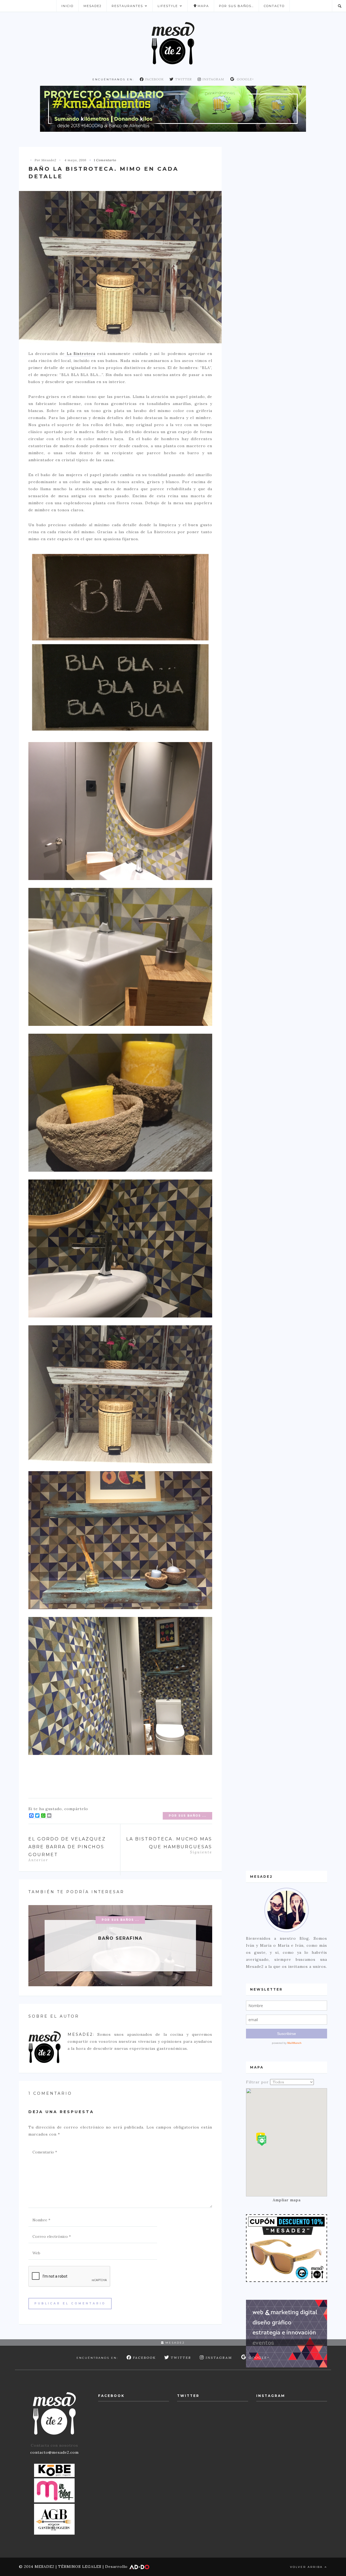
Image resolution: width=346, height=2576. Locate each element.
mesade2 (174, 2343)
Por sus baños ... (187, 1816)
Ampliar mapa (287, 2200)
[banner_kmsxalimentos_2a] (173, 108)
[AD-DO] (287, 2333)
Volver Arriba (307, 2567)
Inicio (67, 6)
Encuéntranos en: (113, 79)
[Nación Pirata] (287, 2248)
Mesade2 (93, 6)
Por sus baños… (236, 6)
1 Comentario (105, 160)
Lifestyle (168, 6)
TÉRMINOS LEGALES (80, 2567)
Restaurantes (127, 6)
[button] (262, 2141)
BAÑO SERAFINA (120, 1938)
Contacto (274, 6)
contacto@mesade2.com (54, 2452)
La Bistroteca (80, 354)
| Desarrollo (115, 2567)
